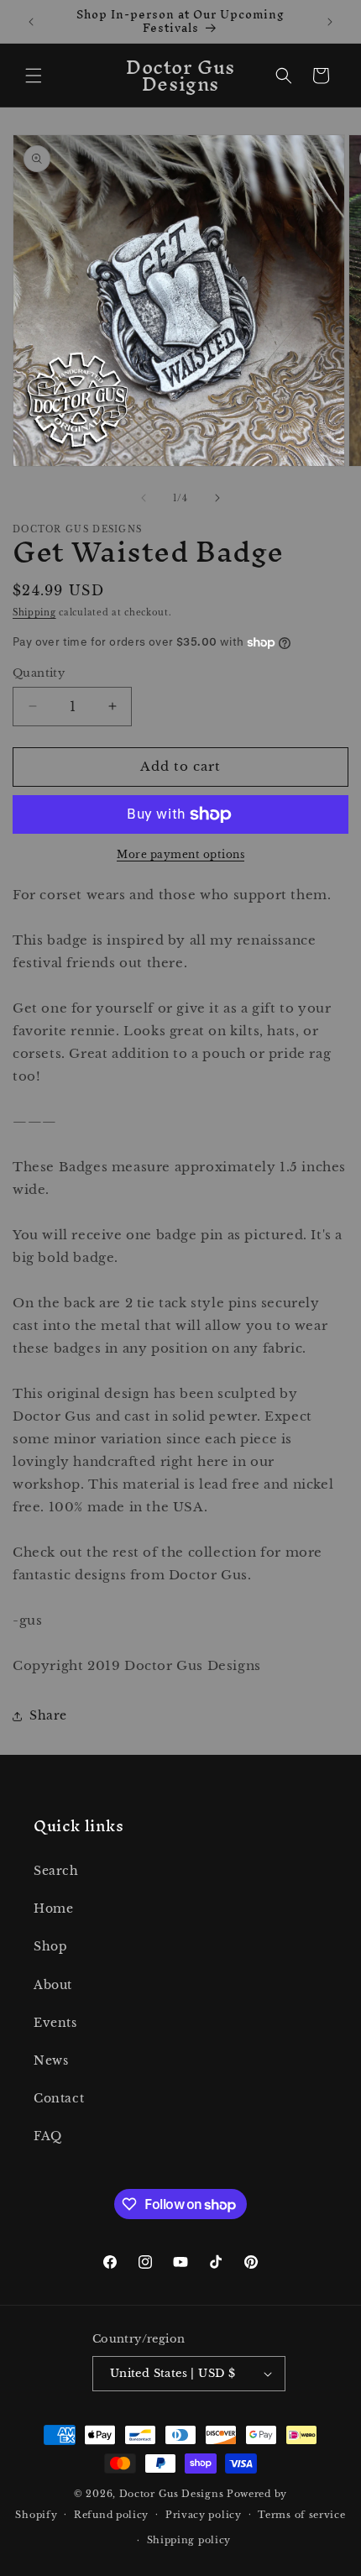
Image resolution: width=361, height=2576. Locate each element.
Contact (59, 2098)
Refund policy (111, 2515)
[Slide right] (217, 498)
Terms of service (301, 2515)
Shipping (34, 613)
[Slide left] (144, 498)
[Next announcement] (330, 22)
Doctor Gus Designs (172, 2494)
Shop (50, 1946)
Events (55, 2023)
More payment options (180, 854)
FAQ (48, 2136)
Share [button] (48, 1715)
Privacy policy (204, 2515)
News (51, 2060)
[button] (34, 76)
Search (56, 1871)
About (53, 1985)
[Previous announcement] (31, 22)
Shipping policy (189, 2540)
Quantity (39, 673)
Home (53, 1908)
